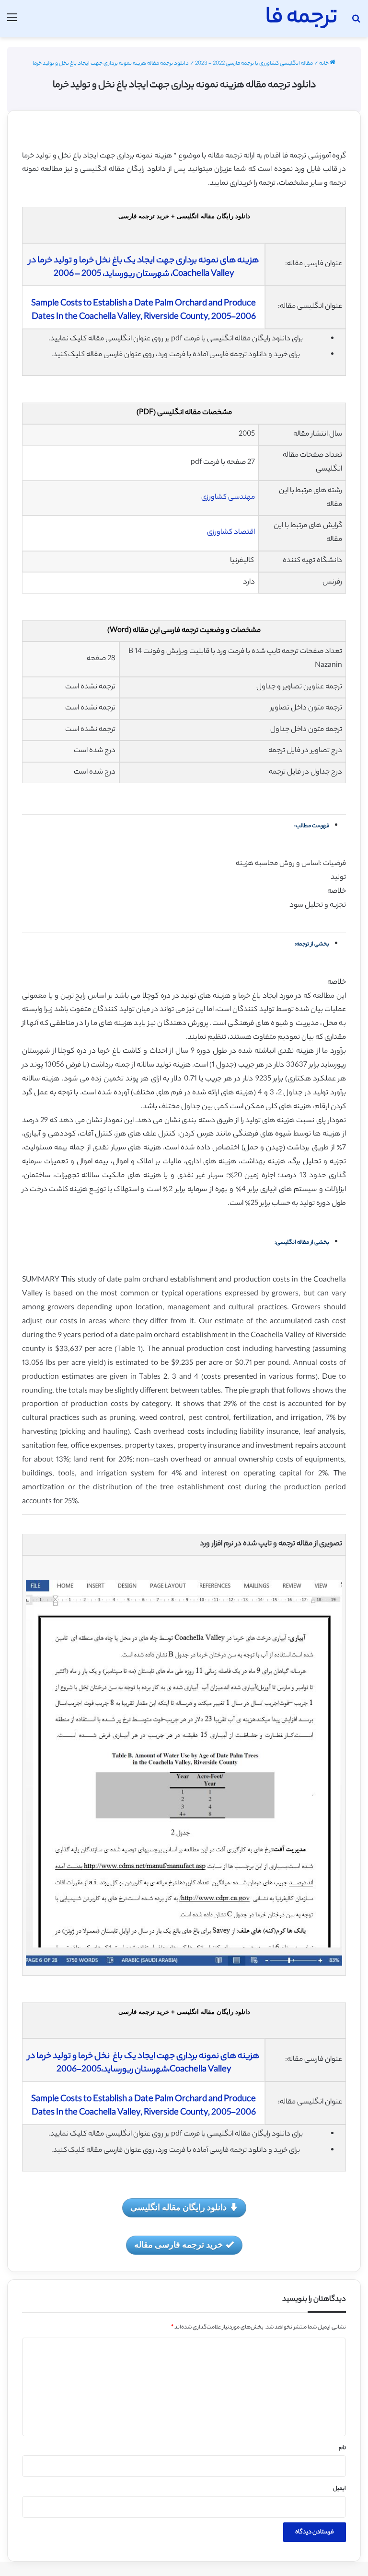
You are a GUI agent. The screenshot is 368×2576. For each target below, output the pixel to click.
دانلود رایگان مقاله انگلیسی (178, 2207)
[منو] (12, 22)
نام (342, 2448)
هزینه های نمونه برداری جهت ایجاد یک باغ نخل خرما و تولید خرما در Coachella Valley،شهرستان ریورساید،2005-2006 (144, 2063)
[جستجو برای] (356, 22)
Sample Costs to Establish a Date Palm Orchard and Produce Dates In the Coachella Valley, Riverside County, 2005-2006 (144, 311)
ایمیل (339, 2489)
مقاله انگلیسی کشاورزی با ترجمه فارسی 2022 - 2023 (254, 64)
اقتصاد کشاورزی (231, 533)
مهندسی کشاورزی (228, 498)
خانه (324, 64)
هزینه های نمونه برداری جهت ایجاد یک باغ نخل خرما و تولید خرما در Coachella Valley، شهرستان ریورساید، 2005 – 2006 (144, 268)
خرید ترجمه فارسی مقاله (178, 2244)
